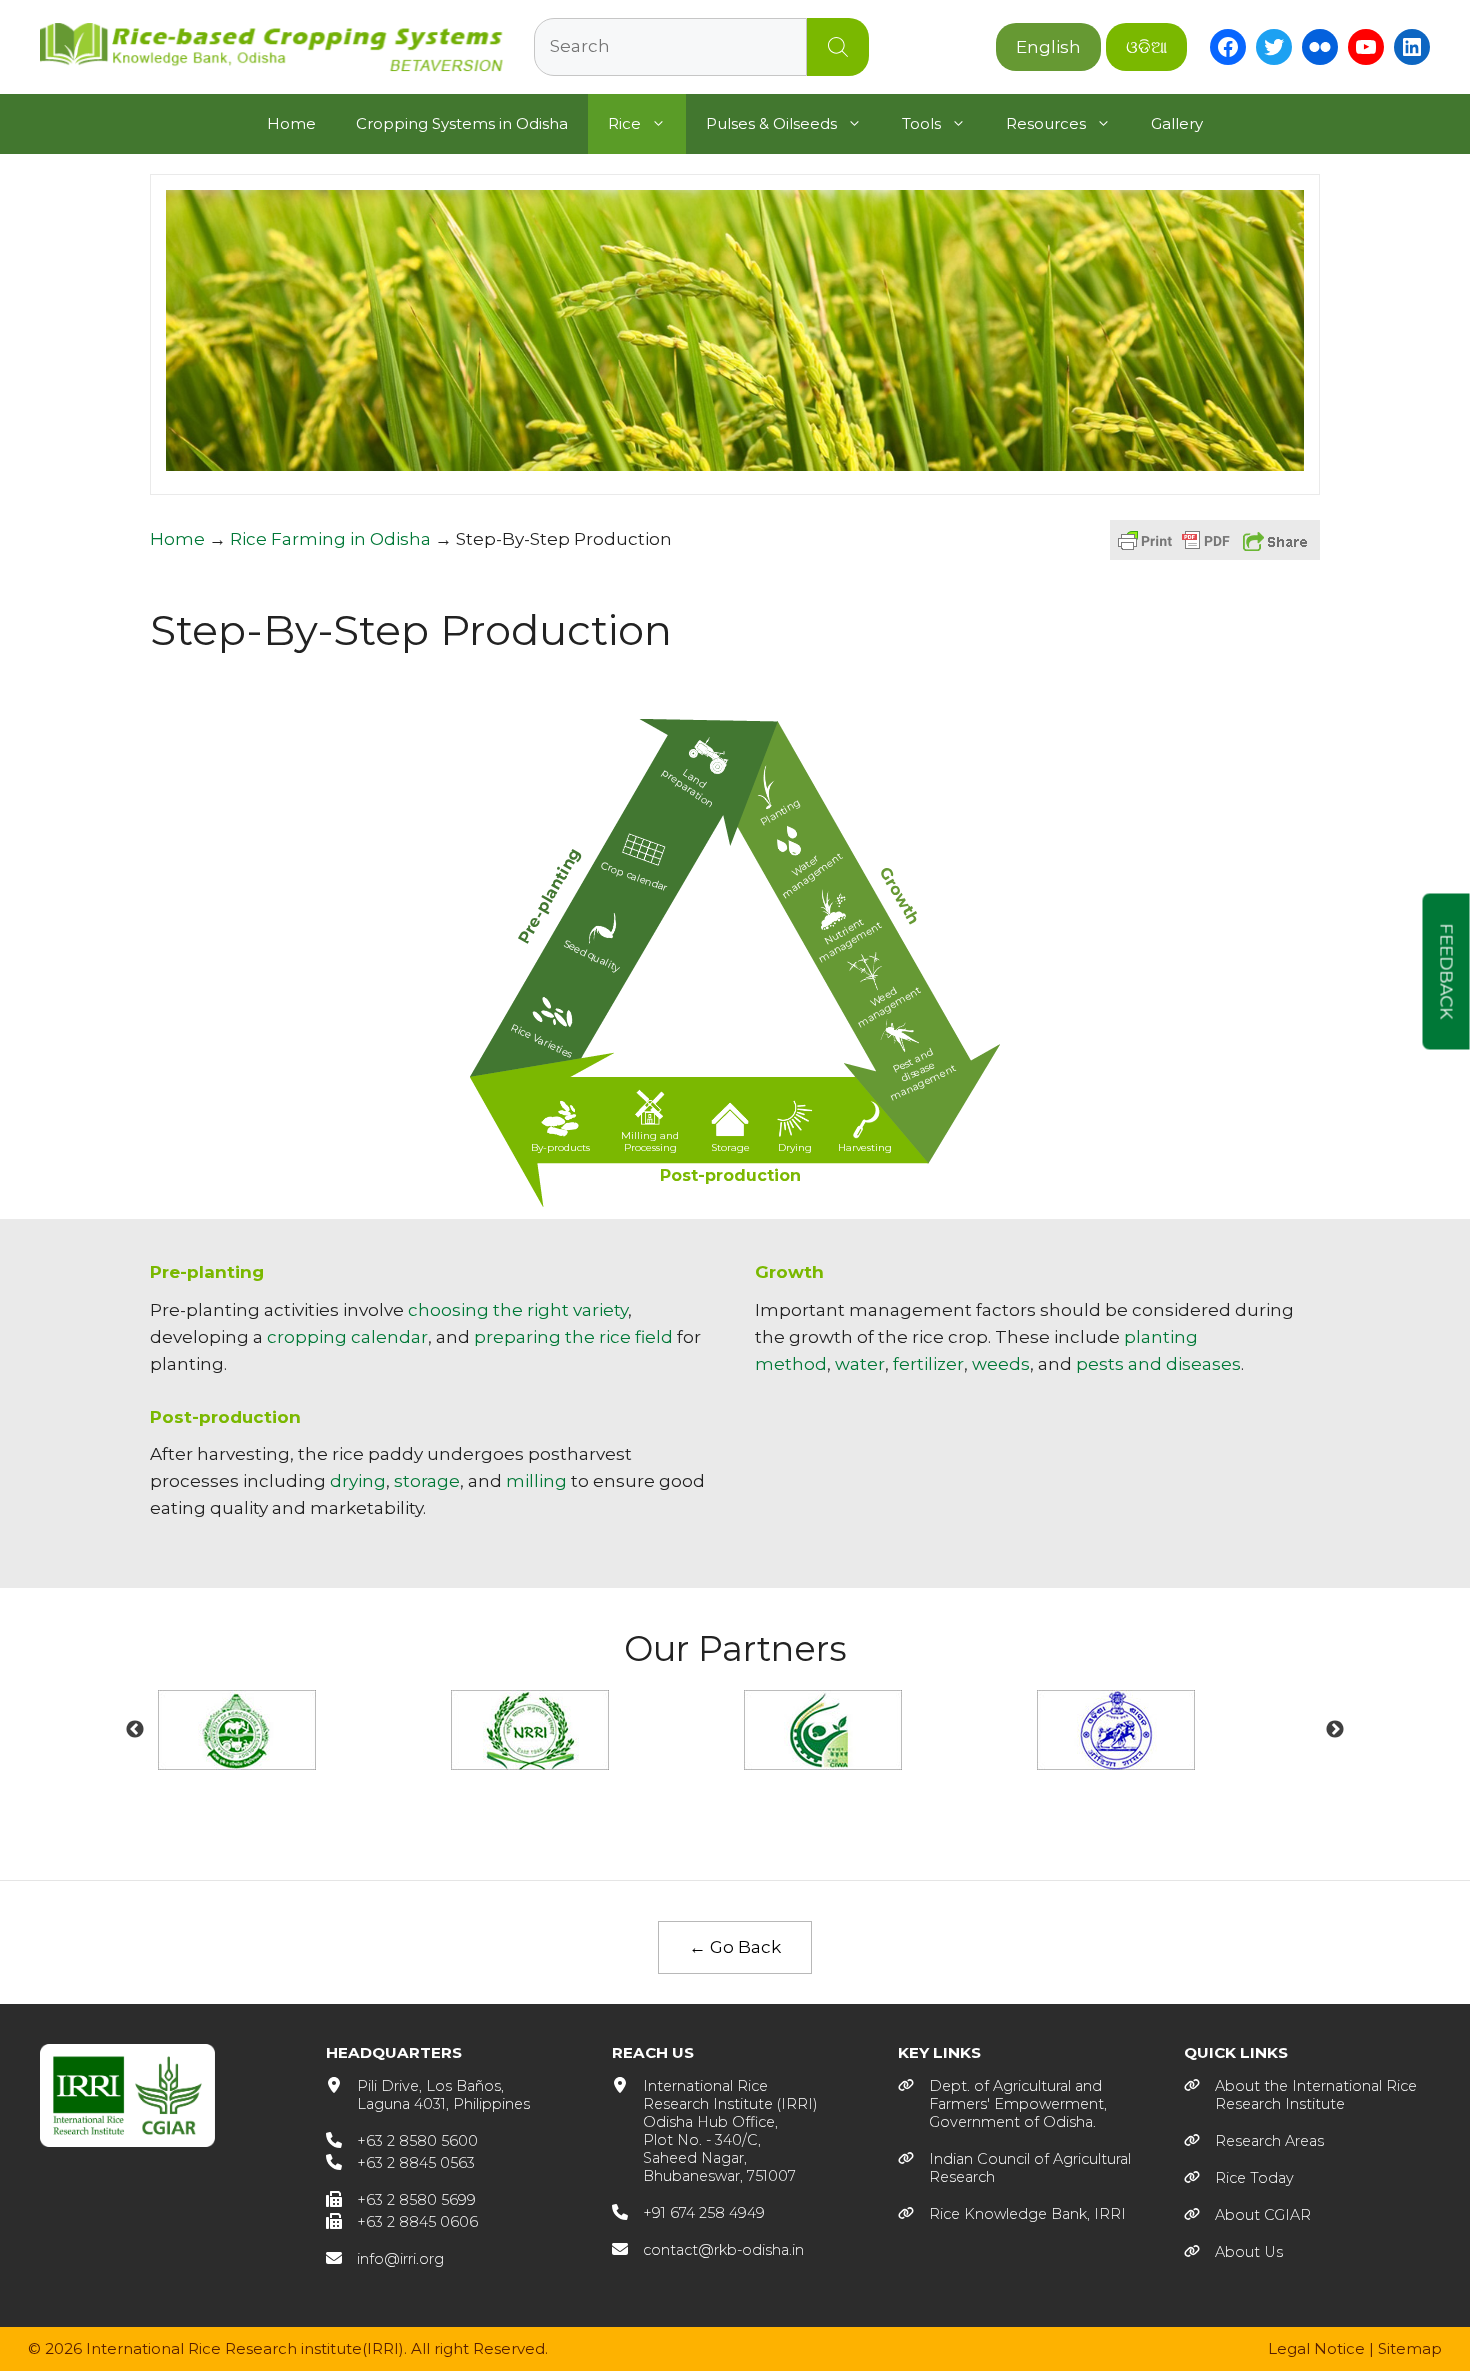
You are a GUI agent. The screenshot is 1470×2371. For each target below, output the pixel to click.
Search (838, 47)
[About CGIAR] (1247, 2215)
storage (427, 1481)
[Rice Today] (1239, 2178)
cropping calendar (347, 1337)
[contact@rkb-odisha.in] (708, 2250)
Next (1335, 1730)
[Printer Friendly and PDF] (1174, 550)
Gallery (1177, 123)
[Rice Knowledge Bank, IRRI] (1012, 2214)
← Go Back (735, 1947)
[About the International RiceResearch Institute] (1300, 2095)
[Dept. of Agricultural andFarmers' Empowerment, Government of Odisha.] (1002, 2104)
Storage (730, 1147)
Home (291, 123)
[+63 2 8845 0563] (400, 2163)
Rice (624, 123)
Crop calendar (634, 877)
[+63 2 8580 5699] (401, 2200)
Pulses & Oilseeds (771, 123)
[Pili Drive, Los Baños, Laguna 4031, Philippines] (428, 2095)
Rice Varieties (541, 1041)
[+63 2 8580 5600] (402, 2141)
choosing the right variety (518, 1310)
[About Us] (1233, 2252)
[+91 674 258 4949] (688, 2213)
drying (358, 1481)
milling (536, 1481)
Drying (795, 1147)
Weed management (889, 1007)
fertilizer (928, 1364)
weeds (1001, 1364)
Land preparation (687, 788)
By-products (560, 1147)
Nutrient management (850, 941)
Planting (780, 812)
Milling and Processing (650, 1141)
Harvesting (865, 1147)
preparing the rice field (573, 1337)
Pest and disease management (923, 1075)
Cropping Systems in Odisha (462, 123)
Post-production (730, 1175)
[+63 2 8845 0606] (402, 2222)
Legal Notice (1316, 2348)
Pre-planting (550, 895)
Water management (813, 875)
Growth (899, 895)
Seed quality (591, 956)
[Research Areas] (1254, 2141)
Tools (921, 123)
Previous (135, 1730)
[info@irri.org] (385, 2259)
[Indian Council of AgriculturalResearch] (1014, 2168)
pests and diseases (1158, 1364)
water (860, 1364)
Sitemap (1410, 2348)
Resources (1046, 123)
